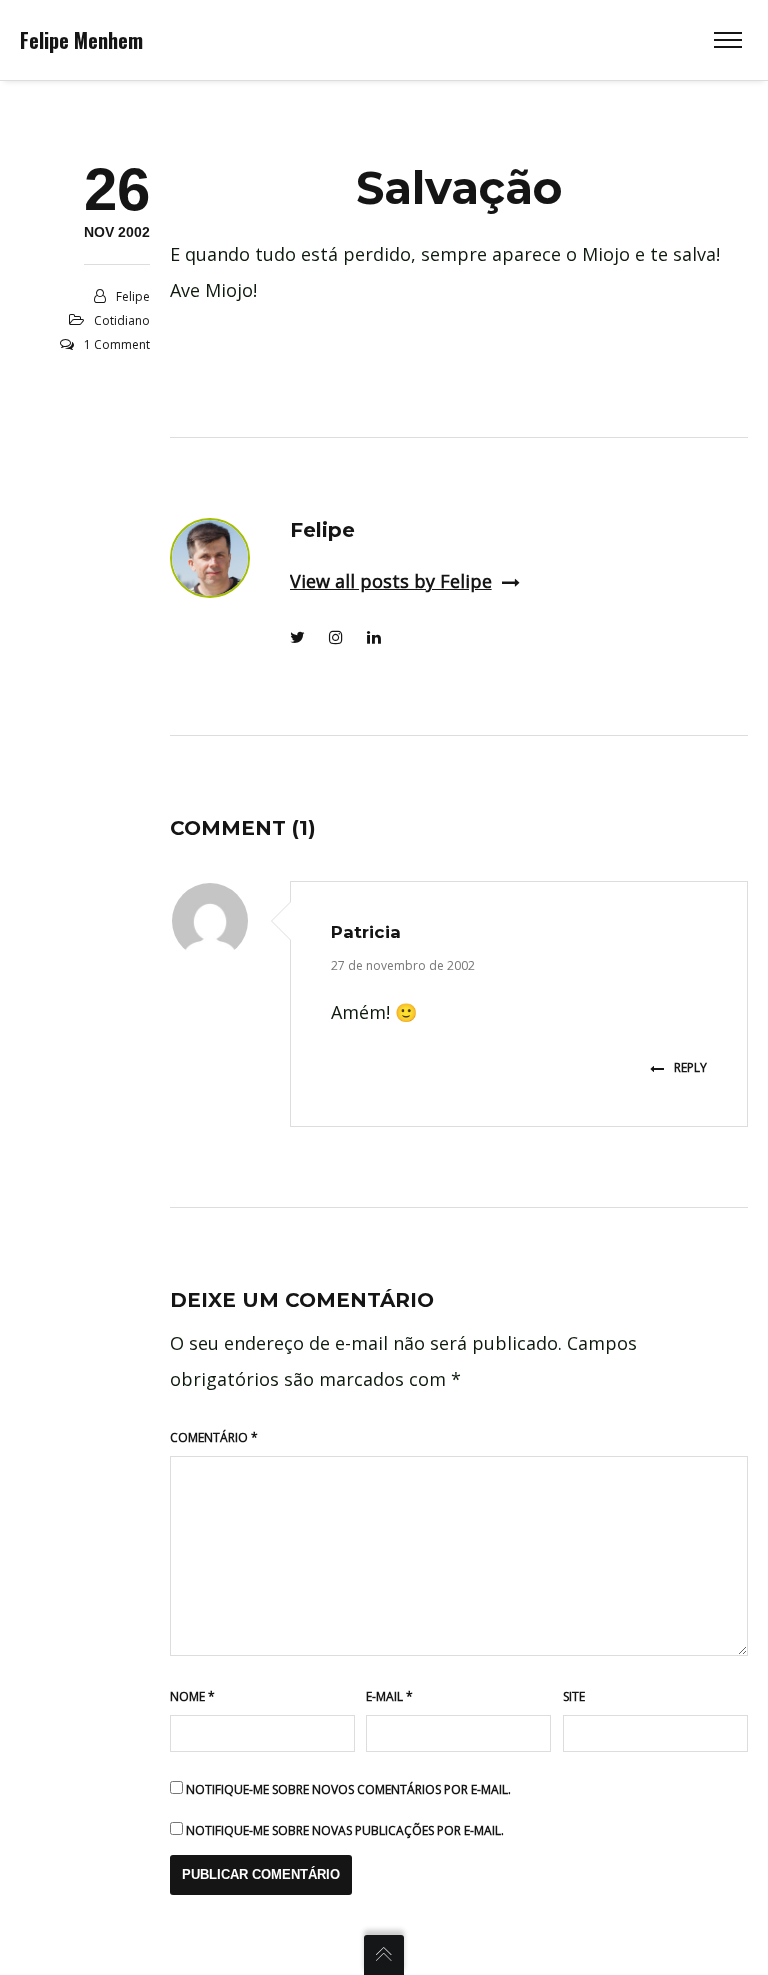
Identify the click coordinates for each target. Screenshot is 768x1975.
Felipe (133, 296)
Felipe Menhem (81, 40)
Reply (690, 1067)
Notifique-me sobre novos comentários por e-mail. (348, 1789)
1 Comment (117, 344)
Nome (192, 1696)
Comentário (214, 1437)
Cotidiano (122, 320)
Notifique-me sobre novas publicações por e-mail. (345, 1830)
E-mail (389, 1696)
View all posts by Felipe (391, 581)
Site (574, 1696)
